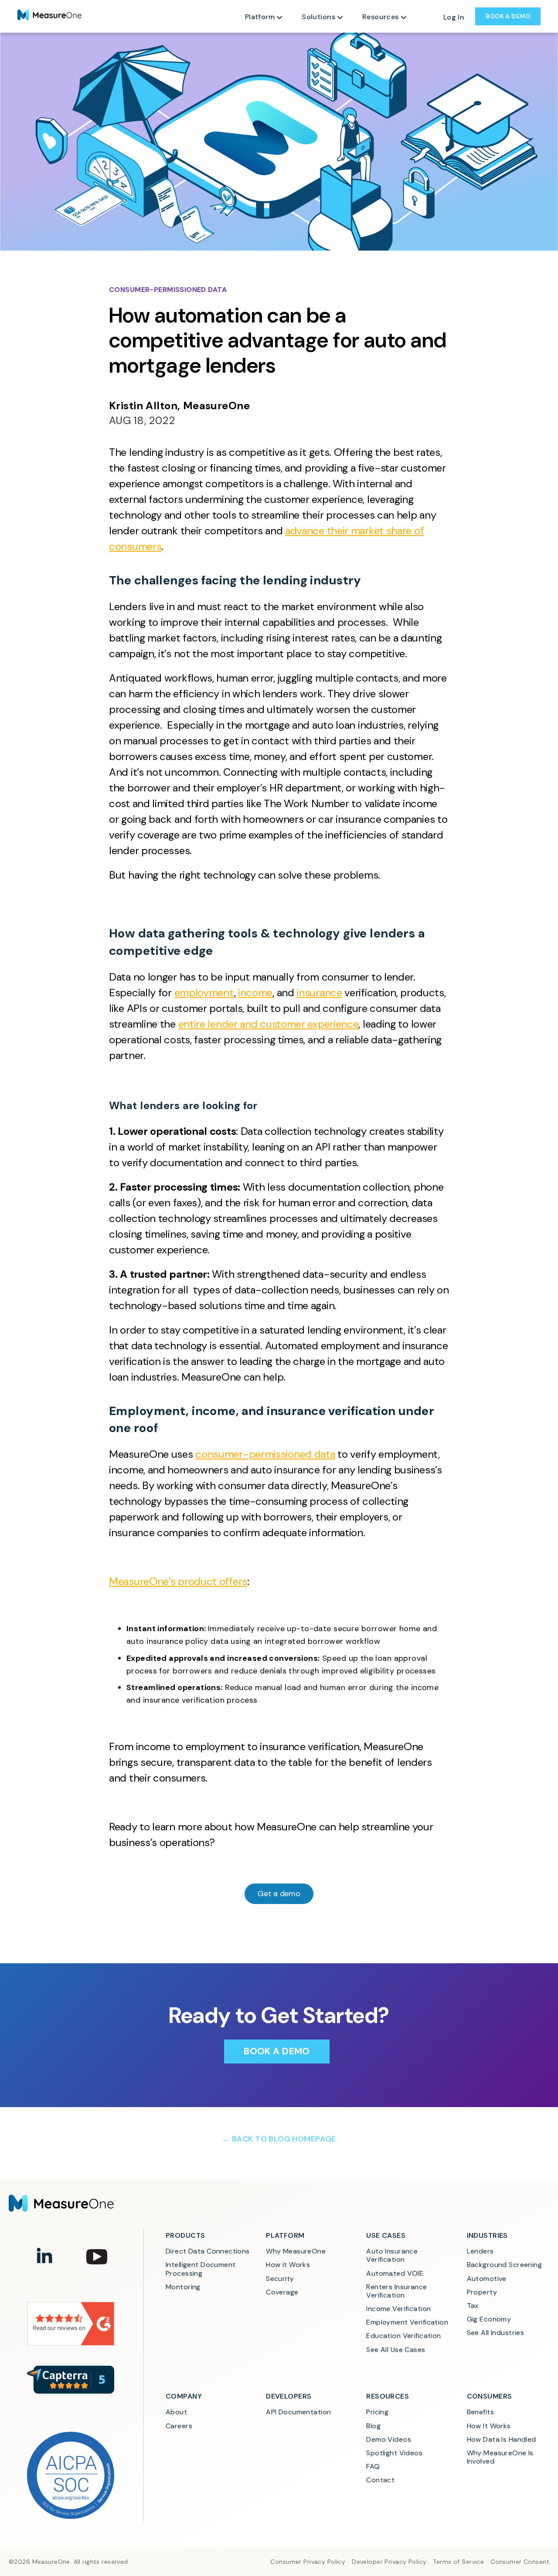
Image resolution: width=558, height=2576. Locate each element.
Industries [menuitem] (487, 2235)
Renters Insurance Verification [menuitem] (398, 2291)
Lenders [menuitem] (480, 2251)
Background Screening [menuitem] (505, 2265)
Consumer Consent (520, 2562)
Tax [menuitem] (473, 2306)
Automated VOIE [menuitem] (395, 2273)
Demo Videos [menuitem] (389, 2439)
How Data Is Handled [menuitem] (502, 2439)
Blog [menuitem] (373, 2426)
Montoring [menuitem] (183, 2287)
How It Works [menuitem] (489, 2426)
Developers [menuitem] (289, 2396)
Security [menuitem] (280, 2279)
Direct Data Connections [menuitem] (208, 2251)
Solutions (318, 17)
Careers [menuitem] (179, 2426)
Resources (381, 17)
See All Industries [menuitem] (496, 2333)
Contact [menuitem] (380, 2480)
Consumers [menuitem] (490, 2396)
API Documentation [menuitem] (298, 2412)
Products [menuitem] (185, 2235)
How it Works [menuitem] (288, 2265)
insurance (319, 993)
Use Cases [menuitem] (386, 2235)
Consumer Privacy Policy (308, 2562)
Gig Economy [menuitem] (489, 2319)
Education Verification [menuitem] (403, 2336)
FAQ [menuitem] (373, 2466)
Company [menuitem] (184, 2396)
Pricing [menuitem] (377, 2412)
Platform (260, 17)
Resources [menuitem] (388, 2396)
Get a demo (279, 1894)
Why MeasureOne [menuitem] (296, 2251)
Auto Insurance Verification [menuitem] (393, 2255)
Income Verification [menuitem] (398, 2309)
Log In (454, 17)
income (255, 993)
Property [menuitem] (482, 2292)
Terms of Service (458, 2562)
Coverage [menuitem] (282, 2292)
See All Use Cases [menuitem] (396, 2350)
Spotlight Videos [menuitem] (394, 2453)
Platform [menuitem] (285, 2235)
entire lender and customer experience (269, 1024)
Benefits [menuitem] (480, 2412)
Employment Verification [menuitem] (407, 2322)
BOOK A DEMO (508, 16)
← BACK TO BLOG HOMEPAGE (279, 2139)
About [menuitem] (176, 2412)
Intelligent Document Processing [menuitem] (202, 2269)
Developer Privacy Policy (389, 2562)
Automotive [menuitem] (487, 2279)
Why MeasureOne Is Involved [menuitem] (501, 2457)
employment (204, 993)
